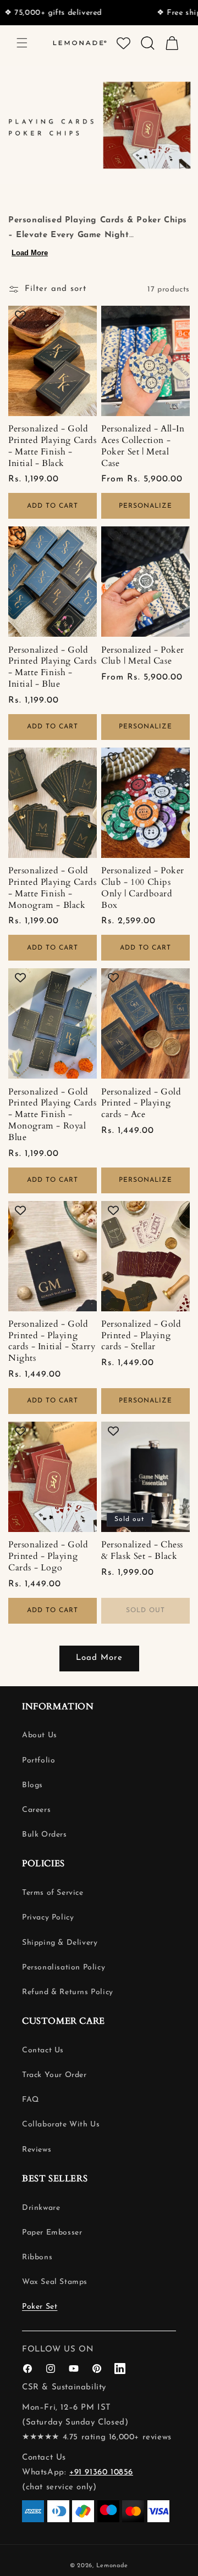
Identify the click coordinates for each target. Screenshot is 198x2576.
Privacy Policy (48, 1918)
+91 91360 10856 (101, 2473)
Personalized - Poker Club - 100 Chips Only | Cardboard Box (143, 888)
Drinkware (41, 2208)
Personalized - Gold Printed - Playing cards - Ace (141, 1103)
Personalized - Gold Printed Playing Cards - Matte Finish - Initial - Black (53, 446)
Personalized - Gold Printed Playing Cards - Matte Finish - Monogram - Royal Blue (53, 1115)
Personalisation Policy (64, 1968)
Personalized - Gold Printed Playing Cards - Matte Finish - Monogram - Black (53, 888)
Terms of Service (53, 1893)
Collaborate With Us (61, 2125)
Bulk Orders (45, 1835)
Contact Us (43, 2050)
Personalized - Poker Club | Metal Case (143, 656)
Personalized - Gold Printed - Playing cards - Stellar (141, 1335)
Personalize (145, 506)
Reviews (37, 2150)
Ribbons (37, 2257)
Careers (36, 1810)
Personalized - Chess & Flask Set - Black (142, 1551)
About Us (40, 1735)
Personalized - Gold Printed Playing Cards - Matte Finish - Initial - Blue (53, 667)
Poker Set (40, 2307)
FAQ (31, 2100)
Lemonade (112, 2566)
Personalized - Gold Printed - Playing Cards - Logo (48, 1556)
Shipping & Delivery (60, 1943)
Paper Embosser (52, 2233)
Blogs (32, 1785)
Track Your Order (54, 2075)
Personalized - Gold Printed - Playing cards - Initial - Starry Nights (52, 1341)
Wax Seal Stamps (55, 2282)
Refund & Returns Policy (68, 1992)
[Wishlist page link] (123, 43)
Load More (30, 253)
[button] (22, 43)
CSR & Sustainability (64, 2387)
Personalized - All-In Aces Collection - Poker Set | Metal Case (143, 446)
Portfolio (38, 1761)
